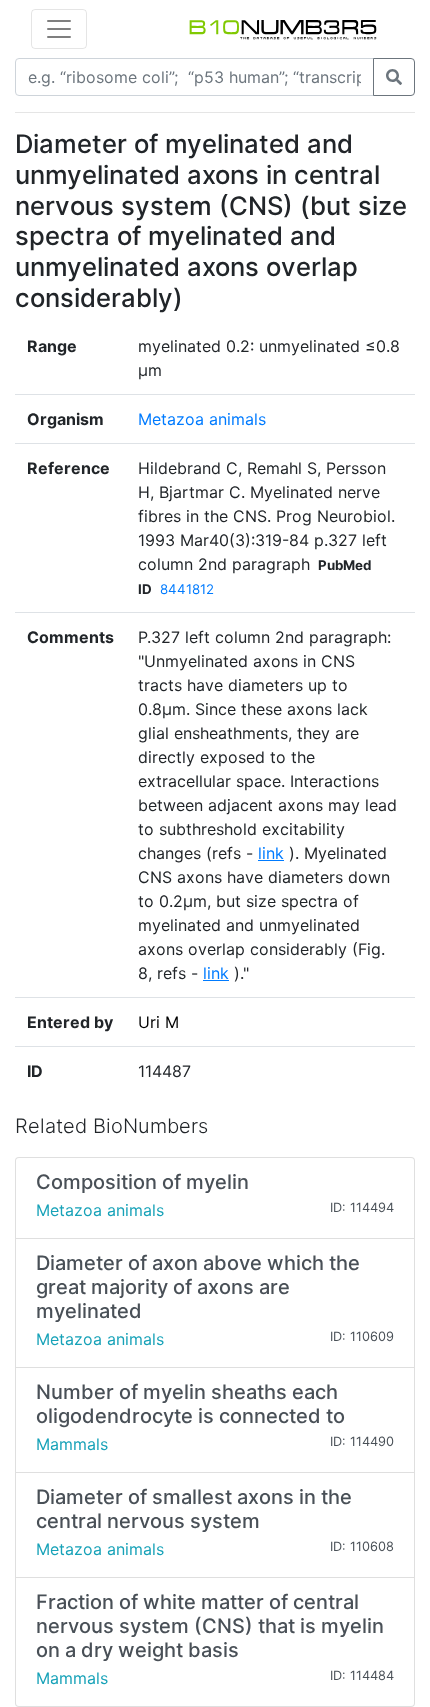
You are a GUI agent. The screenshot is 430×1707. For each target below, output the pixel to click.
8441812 (187, 589)
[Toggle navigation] (59, 29)
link (271, 853)
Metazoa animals (202, 419)
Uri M (158, 1022)
